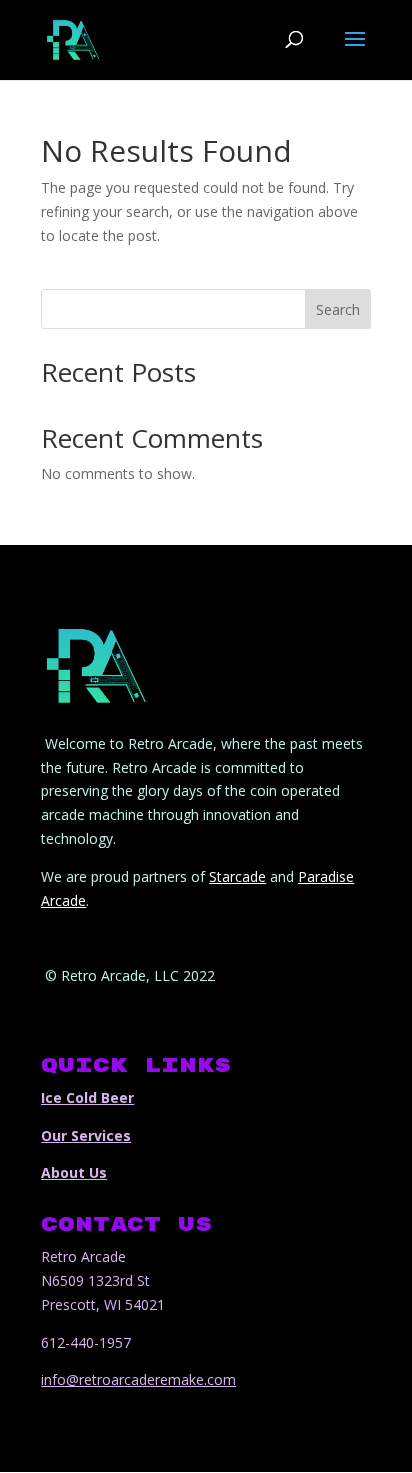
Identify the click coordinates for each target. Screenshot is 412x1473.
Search (338, 309)
